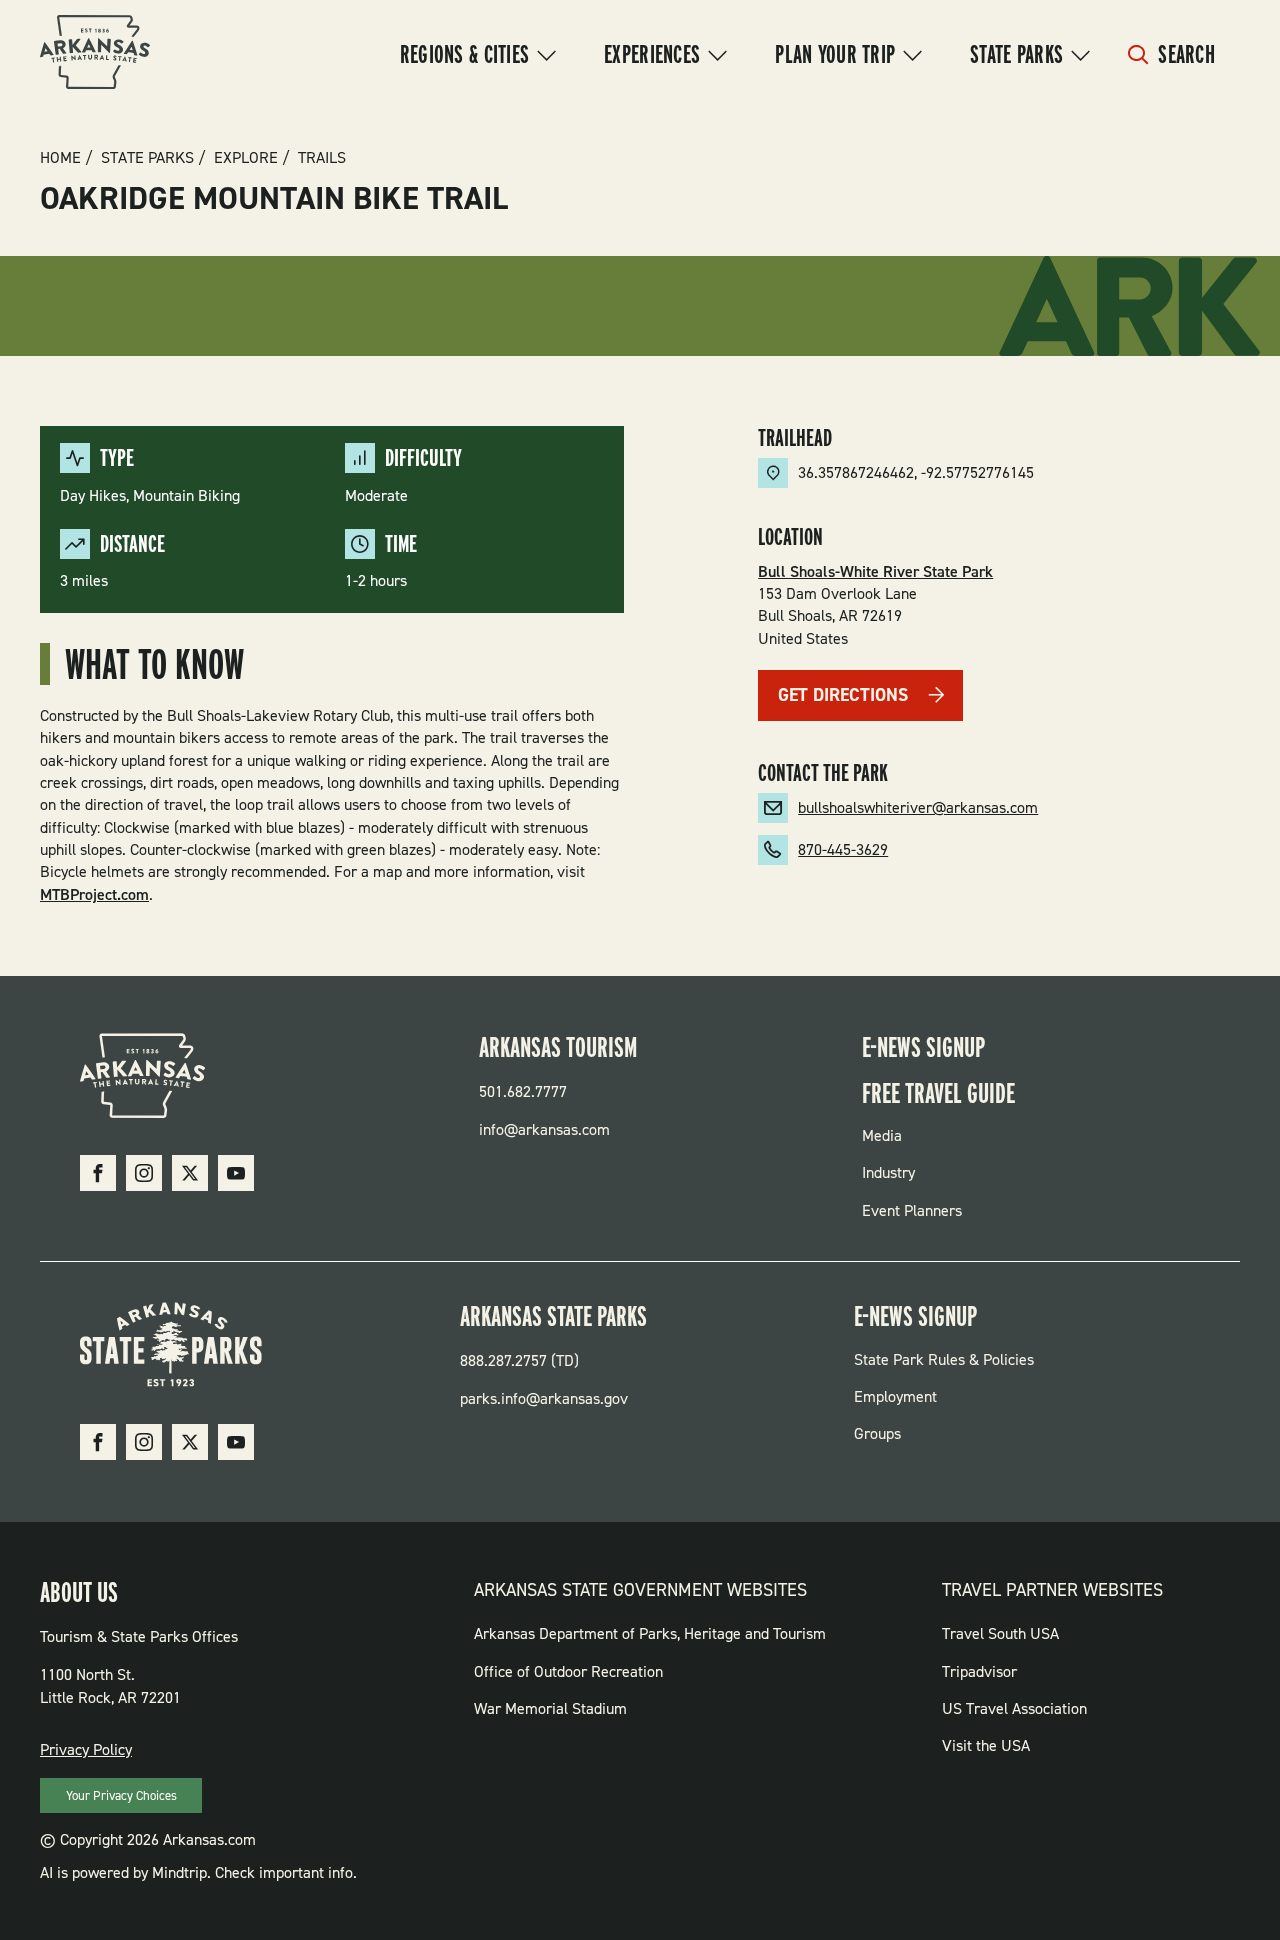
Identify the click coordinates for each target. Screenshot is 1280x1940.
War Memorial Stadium (550, 1708)
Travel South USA (1000, 1633)
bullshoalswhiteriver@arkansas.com (918, 807)
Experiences (652, 54)
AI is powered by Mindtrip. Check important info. (198, 1872)
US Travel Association (1014, 1708)
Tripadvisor (979, 1671)
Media (882, 1135)
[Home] (95, 55)
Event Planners (912, 1210)
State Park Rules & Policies (944, 1359)
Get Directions (843, 695)
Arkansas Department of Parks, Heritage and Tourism (650, 1633)
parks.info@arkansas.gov (544, 1398)
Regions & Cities (464, 54)
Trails (322, 158)
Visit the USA (986, 1745)
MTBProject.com (94, 894)
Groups (877, 1433)
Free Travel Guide (938, 1093)
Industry (888, 1172)
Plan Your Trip (835, 54)
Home (60, 158)
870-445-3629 (843, 849)
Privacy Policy (86, 1749)
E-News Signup (923, 1047)
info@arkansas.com (544, 1129)
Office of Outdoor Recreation (568, 1671)
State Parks (1016, 54)
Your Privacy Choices (121, 1795)
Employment (895, 1396)
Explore (246, 158)
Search (1186, 54)
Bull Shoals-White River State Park (875, 571)
